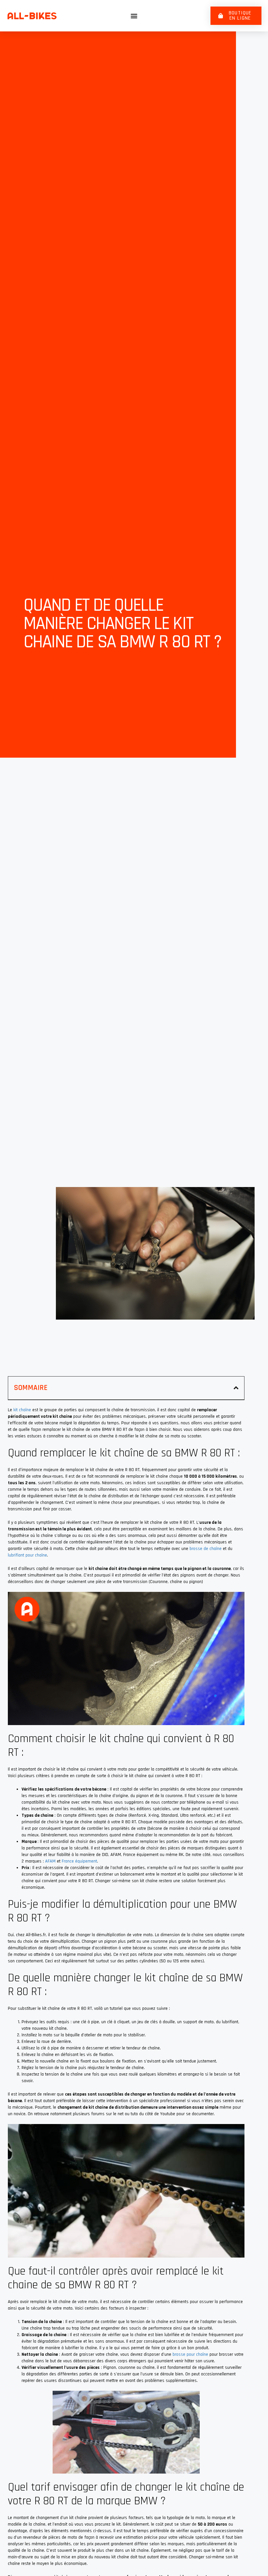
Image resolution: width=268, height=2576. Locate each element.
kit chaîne (22, 1410)
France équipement (79, 1861)
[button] (134, 16)
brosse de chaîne (206, 1549)
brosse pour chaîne (190, 2354)
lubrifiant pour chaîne (27, 1555)
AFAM (50, 1861)
